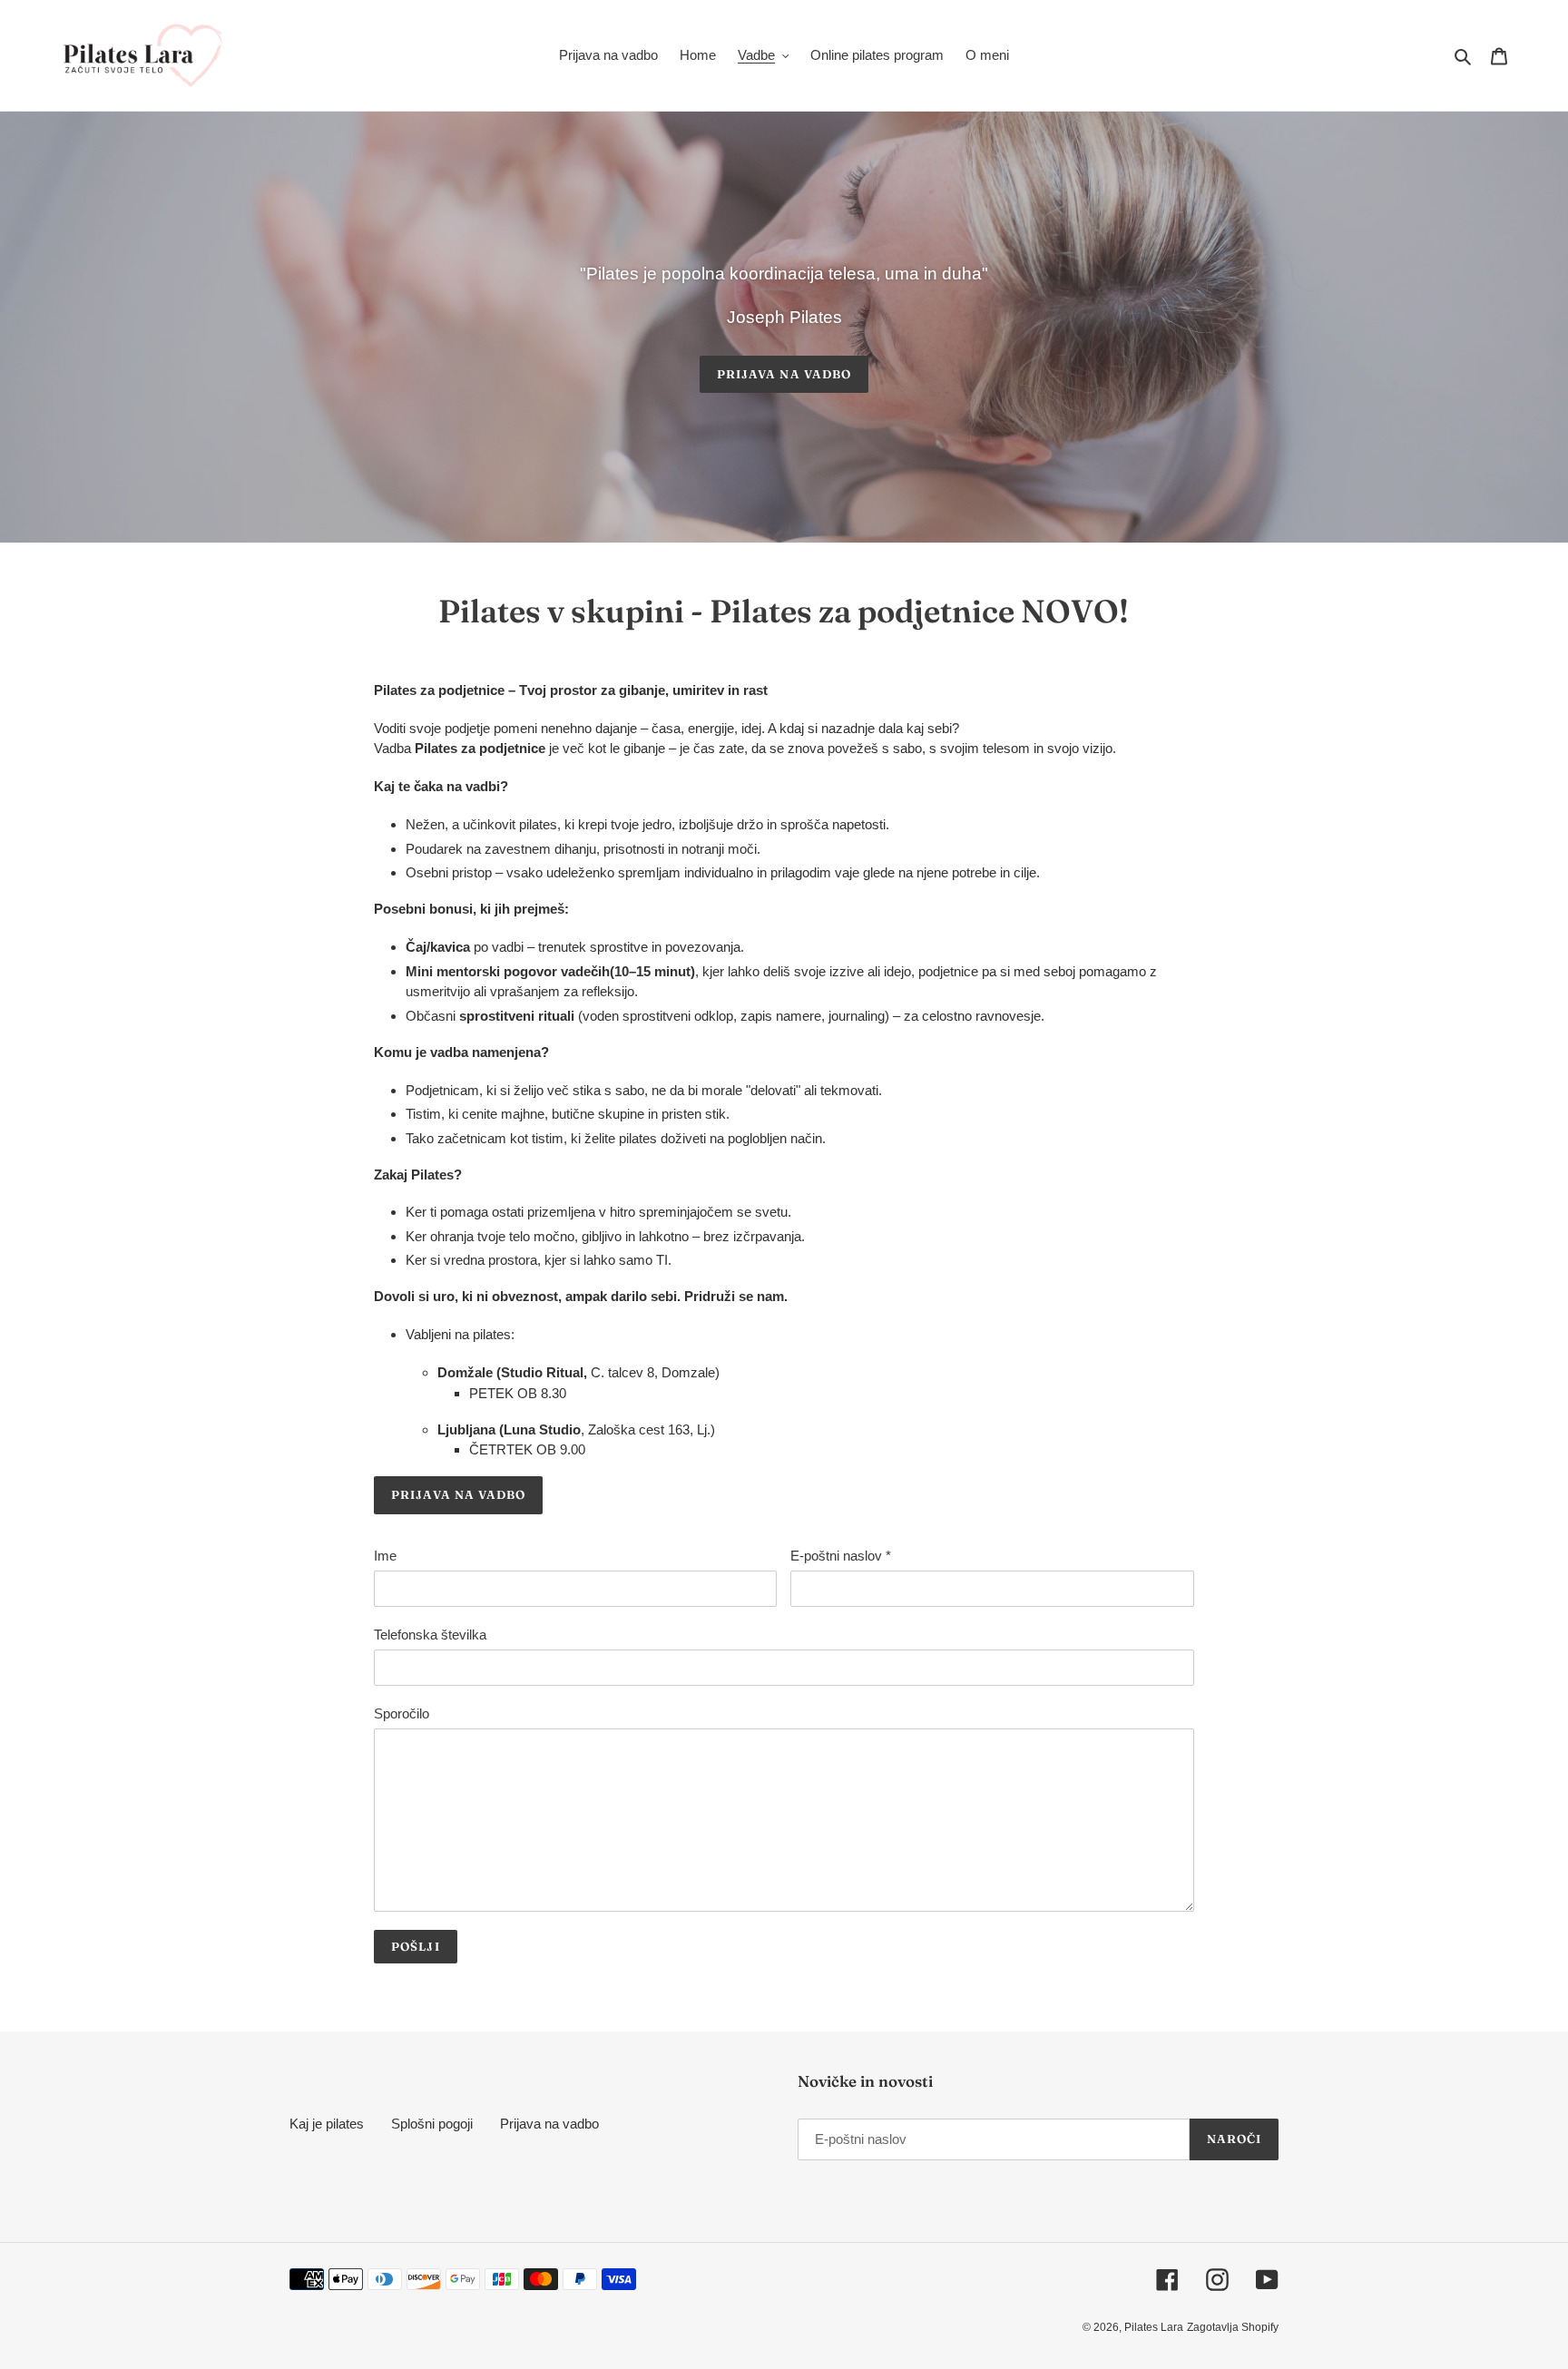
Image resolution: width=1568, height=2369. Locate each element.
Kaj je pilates (327, 2124)
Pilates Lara (1154, 2327)
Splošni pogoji (432, 2124)
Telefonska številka (430, 1635)
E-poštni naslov (841, 1556)
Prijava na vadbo (784, 374)
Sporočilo (402, 1713)
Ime (385, 1556)
